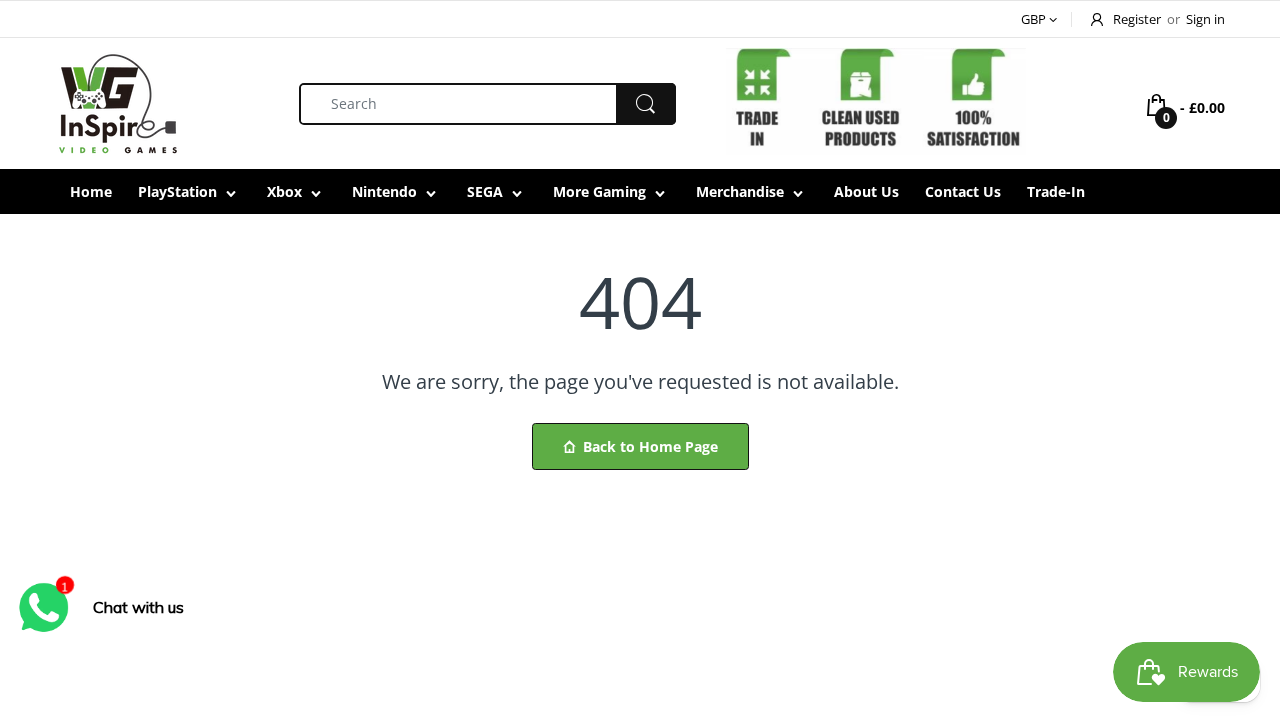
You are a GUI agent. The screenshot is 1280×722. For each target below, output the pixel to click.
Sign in (1205, 19)
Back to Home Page (650, 446)
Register (1137, 19)
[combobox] (487, 104)
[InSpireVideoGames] (117, 101)
